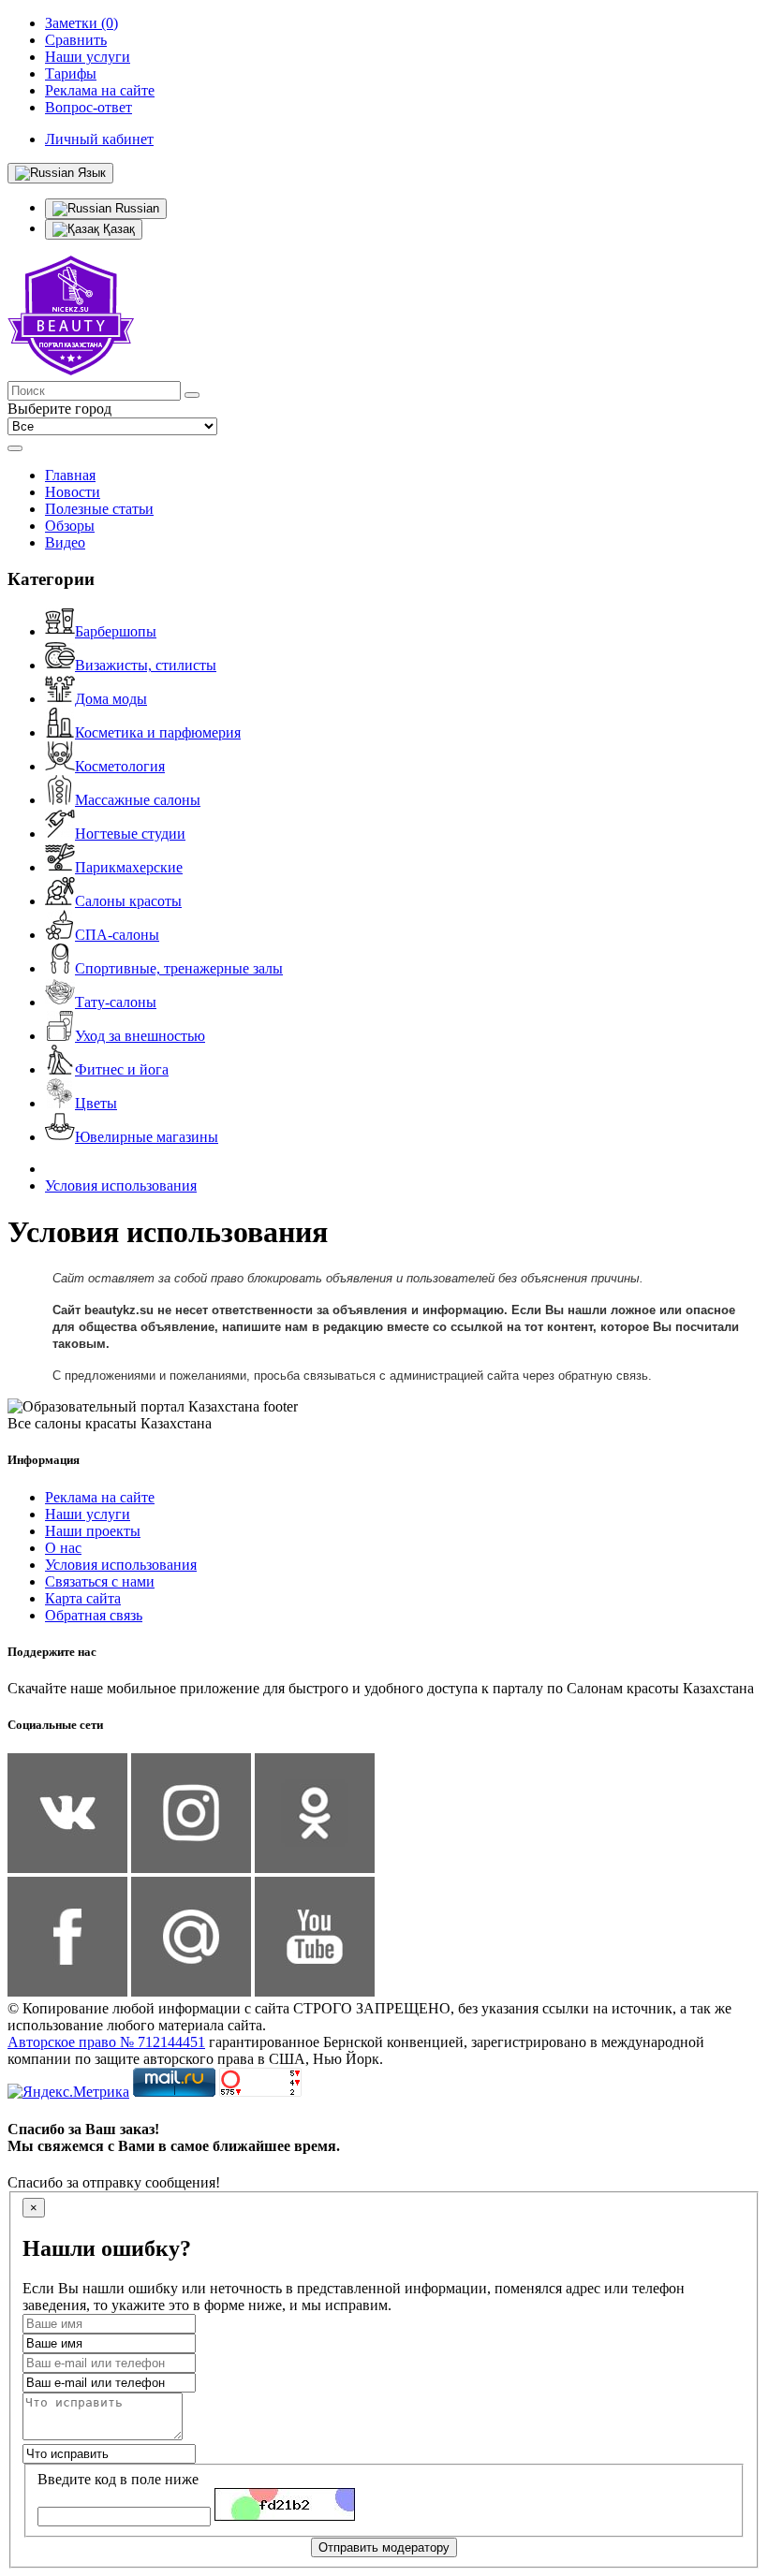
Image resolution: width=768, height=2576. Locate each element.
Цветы (96, 1103)
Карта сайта (83, 1598)
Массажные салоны (138, 800)
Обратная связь (94, 1615)
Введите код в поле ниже (118, 2479)
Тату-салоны (116, 1002)
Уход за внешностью (140, 1036)
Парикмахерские (129, 867)
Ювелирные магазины (147, 1137)
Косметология (120, 766)
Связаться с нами (100, 1581)
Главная (70, 475)
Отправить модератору (384, 2547)
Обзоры (70, 526)
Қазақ (117, 229)
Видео (65, 542)
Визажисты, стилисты (146, 665)
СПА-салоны (117, 935)
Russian (135, 208)
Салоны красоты (128, 901)
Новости (73, 492)
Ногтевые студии (130, 834)
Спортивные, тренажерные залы (179, 968)
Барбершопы (116, 631)
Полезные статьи (99, 509)
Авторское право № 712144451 (106, 2042)
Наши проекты (93, 1531)
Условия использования (121, 1186)
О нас (63, 1548)
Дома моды (111, 699)
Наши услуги (88, 1514)
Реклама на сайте (100, 1497)
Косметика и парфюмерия (158, 732)
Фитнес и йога (122, 1069)
